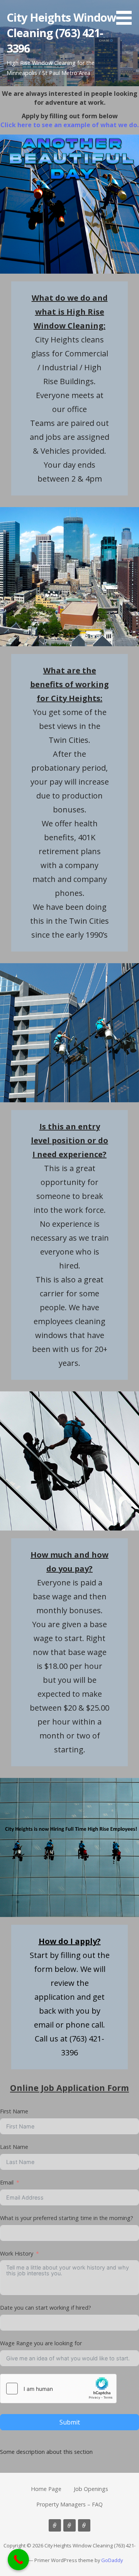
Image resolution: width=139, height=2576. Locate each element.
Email (7, 2182)
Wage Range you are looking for (41, 2343)
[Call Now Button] (18, 2560)
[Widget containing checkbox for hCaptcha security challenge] (58, 2389)
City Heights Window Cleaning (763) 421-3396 (62, 33)
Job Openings (91, 2489)
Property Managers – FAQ (69, 2504)
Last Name (14, 2147)
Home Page (46, 2489)
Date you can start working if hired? (46, 2308)
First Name (14, 2111)
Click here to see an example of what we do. (69, 125)
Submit (70, 2422)
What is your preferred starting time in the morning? (67, 2218)
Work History (17, 2253)
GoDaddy (112, 2560)
